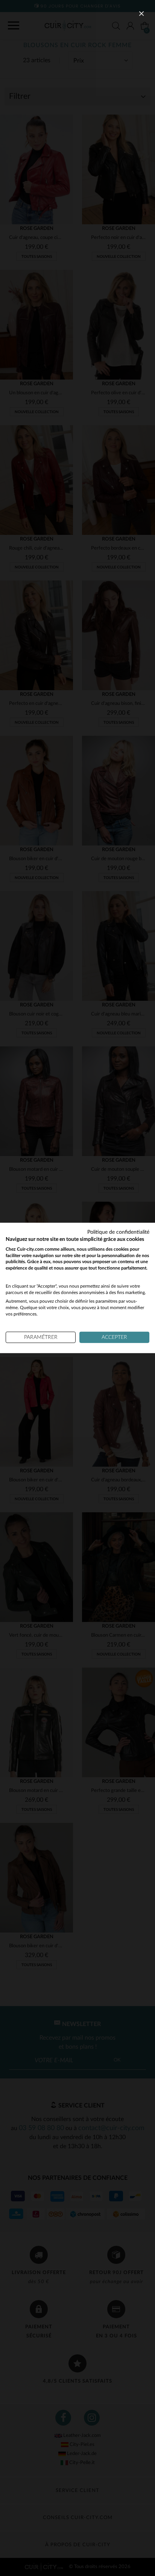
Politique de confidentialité (118, 1232)
